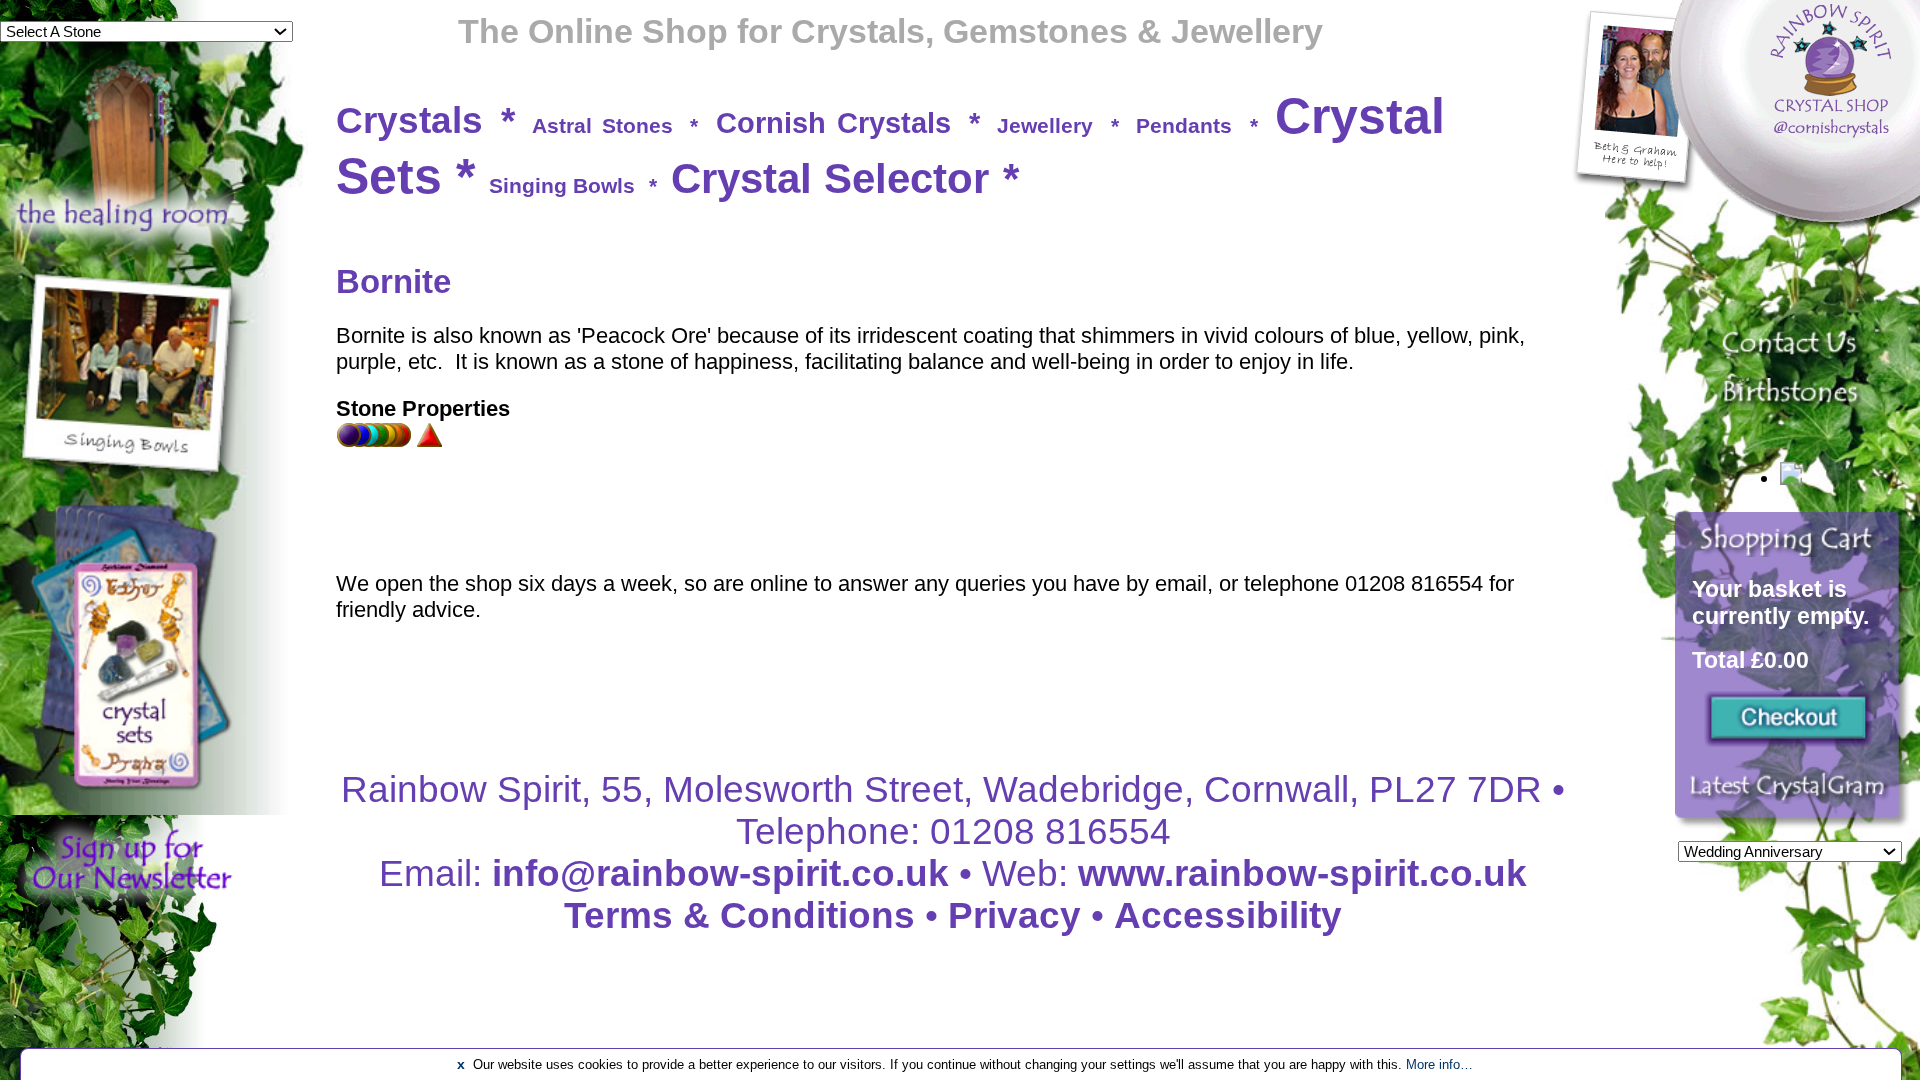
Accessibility (1228, 915)
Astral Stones (602, 125)
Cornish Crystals (834, 123)
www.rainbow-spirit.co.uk (1302, 873)
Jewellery (1045, 125)
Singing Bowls (562, 185)
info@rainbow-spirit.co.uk (720, 873)
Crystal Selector (830, 178)
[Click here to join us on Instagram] (1792, 797)
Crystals (409, 120)
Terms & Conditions (739, 915)
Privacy (1014, 915)
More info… (1439, 1064)
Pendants (1184, 125)
